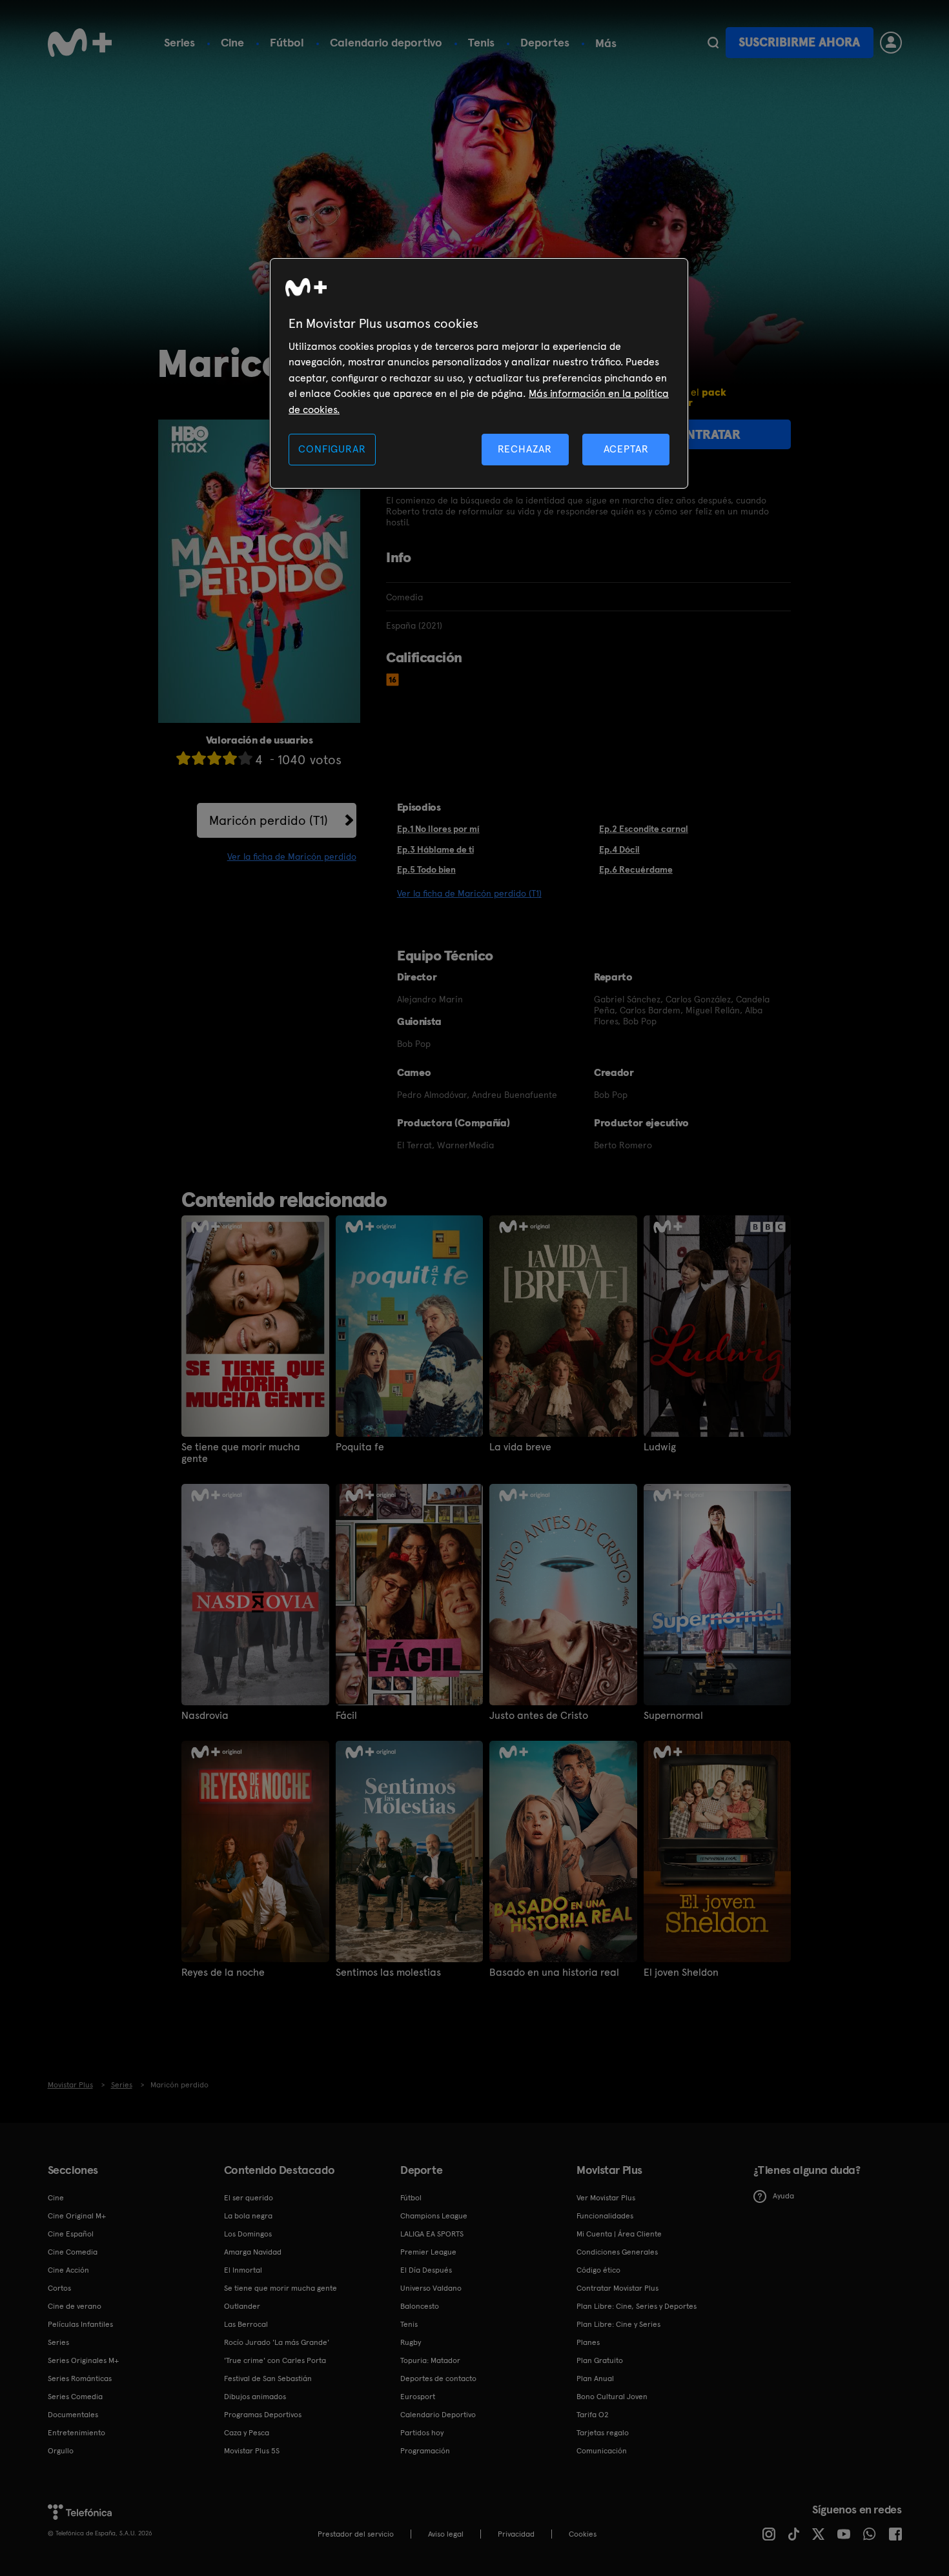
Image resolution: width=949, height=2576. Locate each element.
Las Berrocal (246, 2324)
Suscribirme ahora (799, 42)
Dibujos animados (255, 2397)
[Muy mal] (183, 758)
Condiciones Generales (617, 2252)
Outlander (242, 2306)
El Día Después (426, 2270)
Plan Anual (595, 2378)
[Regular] (214, 758)
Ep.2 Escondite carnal (644, 829)
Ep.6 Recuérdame (636, 869)
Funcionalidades (605, 2216)
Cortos (59, 2288)
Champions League (434, 2216)
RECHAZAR (525, 449)
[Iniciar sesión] (891, 43)
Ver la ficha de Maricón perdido (292, 857)
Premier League (428, 2252)
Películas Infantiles (80, 2324)
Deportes (545, 42)
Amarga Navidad (253, 2252)
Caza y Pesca (247, 2433)
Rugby (411, 2342)
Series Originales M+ (83, 2360)
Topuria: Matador (430, 2360)
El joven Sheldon (681, 1973)
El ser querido (249, 2198)
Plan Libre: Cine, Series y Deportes (637, 2306)
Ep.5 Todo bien (426, 869)
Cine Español (71, 2234)
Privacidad (516, 2534)
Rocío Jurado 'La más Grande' (277, 2342)
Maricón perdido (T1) (269, 820)
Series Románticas (80, 2378)
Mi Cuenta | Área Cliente (619, 2234)
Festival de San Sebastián (268, 2378)
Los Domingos (248, 2234)
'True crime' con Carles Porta (275, 2360)
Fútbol (287, 42)
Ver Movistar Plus (606, 2198)
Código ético (598, 2270)
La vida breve (520, 1447)
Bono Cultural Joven (612, 2397)
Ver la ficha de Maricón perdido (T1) (469, 893)
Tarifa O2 (593, 2415)
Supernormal (673, 1716)
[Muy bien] (245, 758)
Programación (425, 2451)
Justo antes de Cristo (539, 1716)
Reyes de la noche (223, 1973)
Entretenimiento (77, 2433)
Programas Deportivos (263, 2415)
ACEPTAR (626, 449)
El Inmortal (243, 2270)
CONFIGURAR (332, 449)
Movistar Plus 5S (252, 2451)
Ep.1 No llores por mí (438, 829)
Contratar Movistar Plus (617, 2288)
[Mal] (199, 758)
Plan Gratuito (600, 2360)
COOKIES (583, 2534)
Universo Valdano (431, 2288)
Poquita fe (360, 1447)
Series (179, 42)
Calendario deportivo (386, 42)
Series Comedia (75, 2397)
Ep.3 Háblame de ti (435, 849)
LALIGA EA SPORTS (432, 2234)
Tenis (481, 42)
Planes (588, 2342)
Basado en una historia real (554, 1973)
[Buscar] (713, 43)
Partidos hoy (422, 2433)
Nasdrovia (205, 1716)
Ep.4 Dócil (619, 849)
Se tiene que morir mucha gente (241, 1453)
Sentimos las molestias (388, 1973)
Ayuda (783, 2196)
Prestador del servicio (356, 2534)
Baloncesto (420, 2306)
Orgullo (61, 2451)
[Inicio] (80, 43)
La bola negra (248, 2216)
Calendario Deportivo (438, 2415)
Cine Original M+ (77, 2216)
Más (606, 43)
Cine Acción (68, 2270)
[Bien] (230, 758)
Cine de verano (75, 2306)
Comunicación (602, 2451)
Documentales (73, 2415)
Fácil (346, 1716)
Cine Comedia (73, 2252)
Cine (232, 42)
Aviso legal (446, 2534)
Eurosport (418, 2397)
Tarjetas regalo (603, 2433)
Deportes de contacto (438, 2378)
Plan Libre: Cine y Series (618, 2324)
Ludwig (660, 1447)
